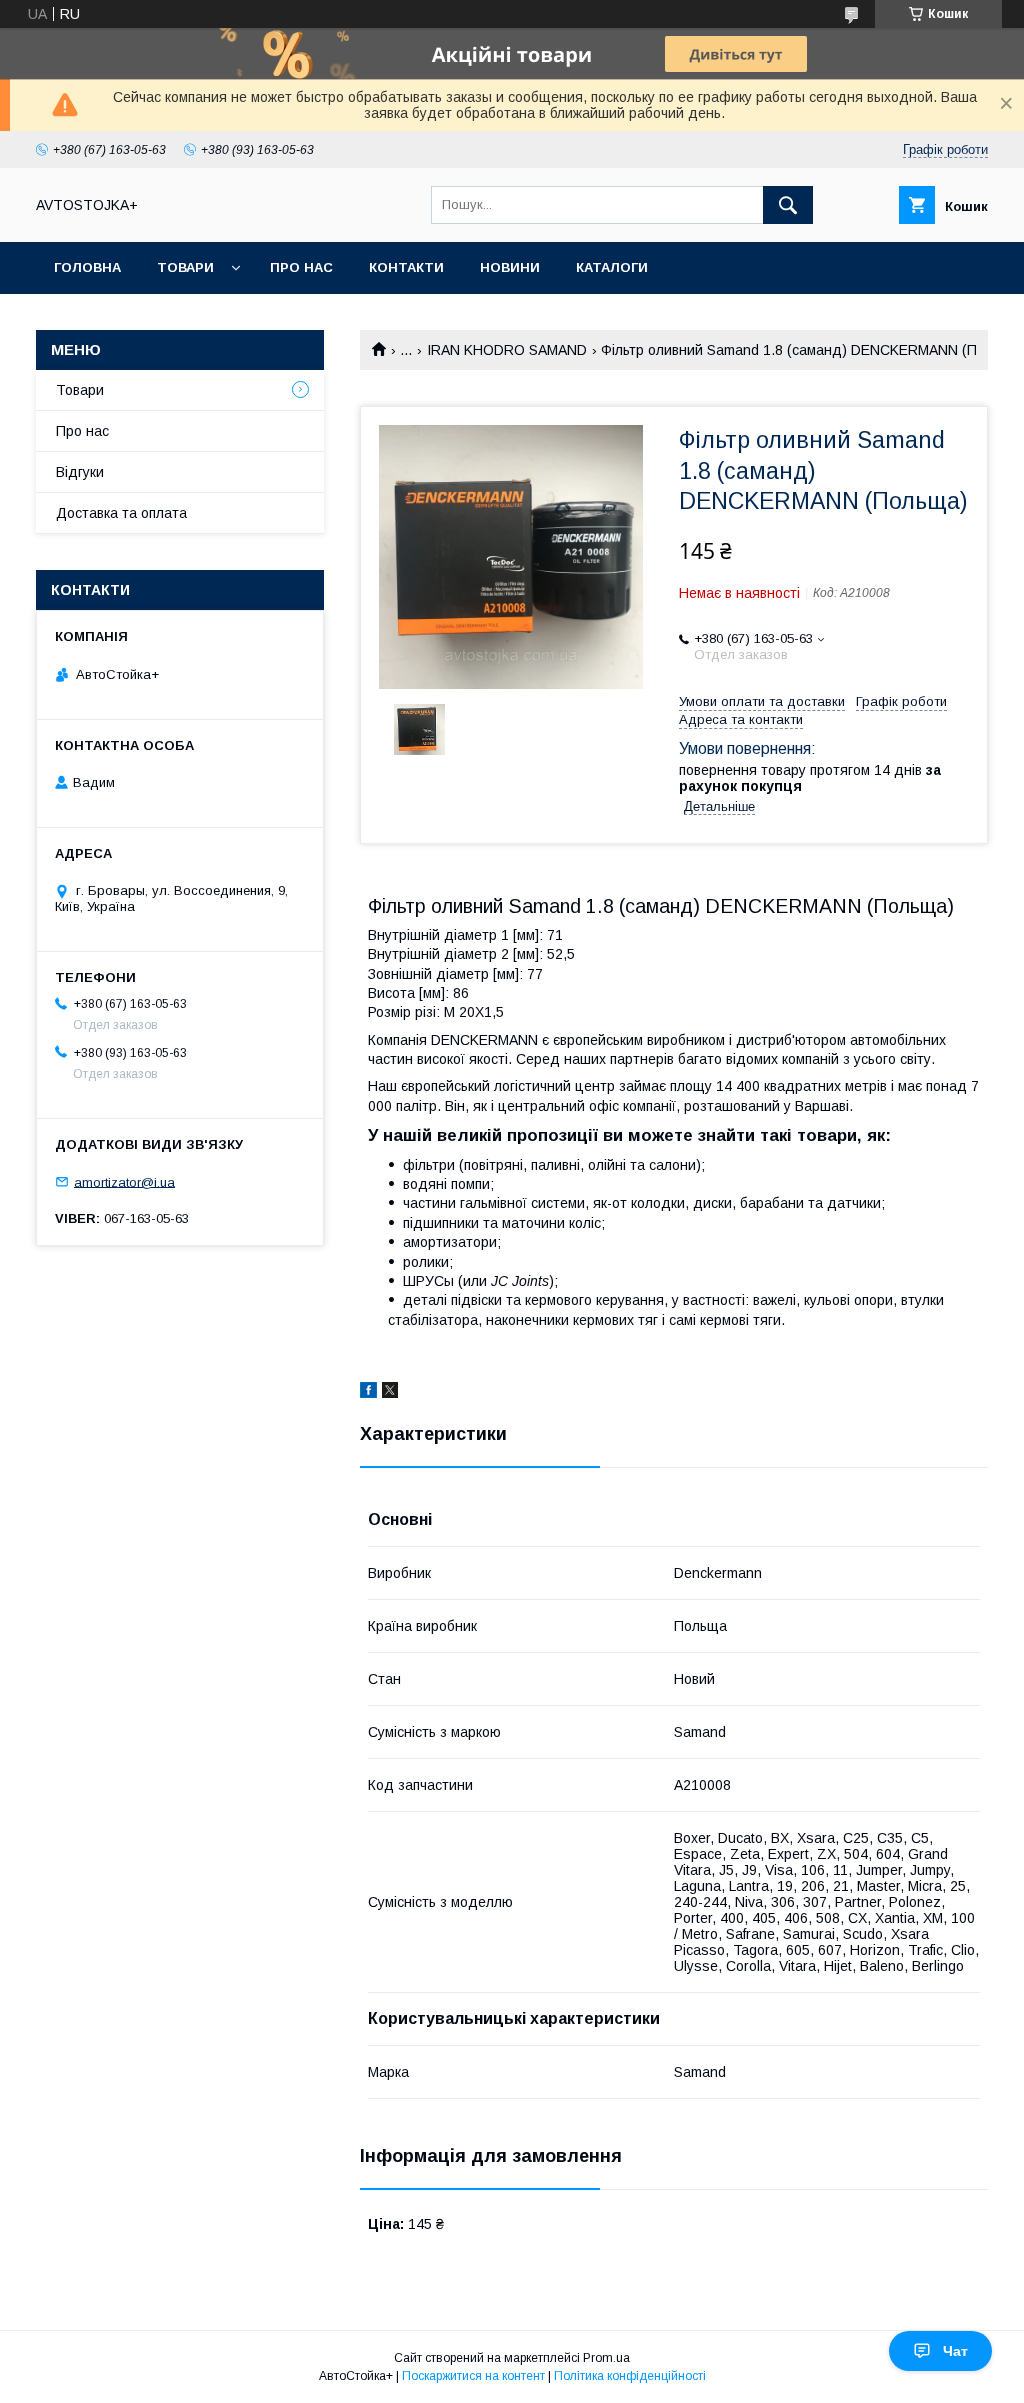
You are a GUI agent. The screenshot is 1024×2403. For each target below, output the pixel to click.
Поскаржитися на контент (473, 2376)
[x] (390, 1393)
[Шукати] (788, 205)
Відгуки (80, 472)
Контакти (406, 267)
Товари (185, 267)
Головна (87, 267)
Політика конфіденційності (630, 2376)
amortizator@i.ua (124, 1181)
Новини (510, 267)
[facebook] (368, 1393)
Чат (955, 2351)
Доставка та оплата (121, 513)
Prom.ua (606, 2358)
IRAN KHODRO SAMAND (507, 350)
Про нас (301, 267)
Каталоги (612, 267)
